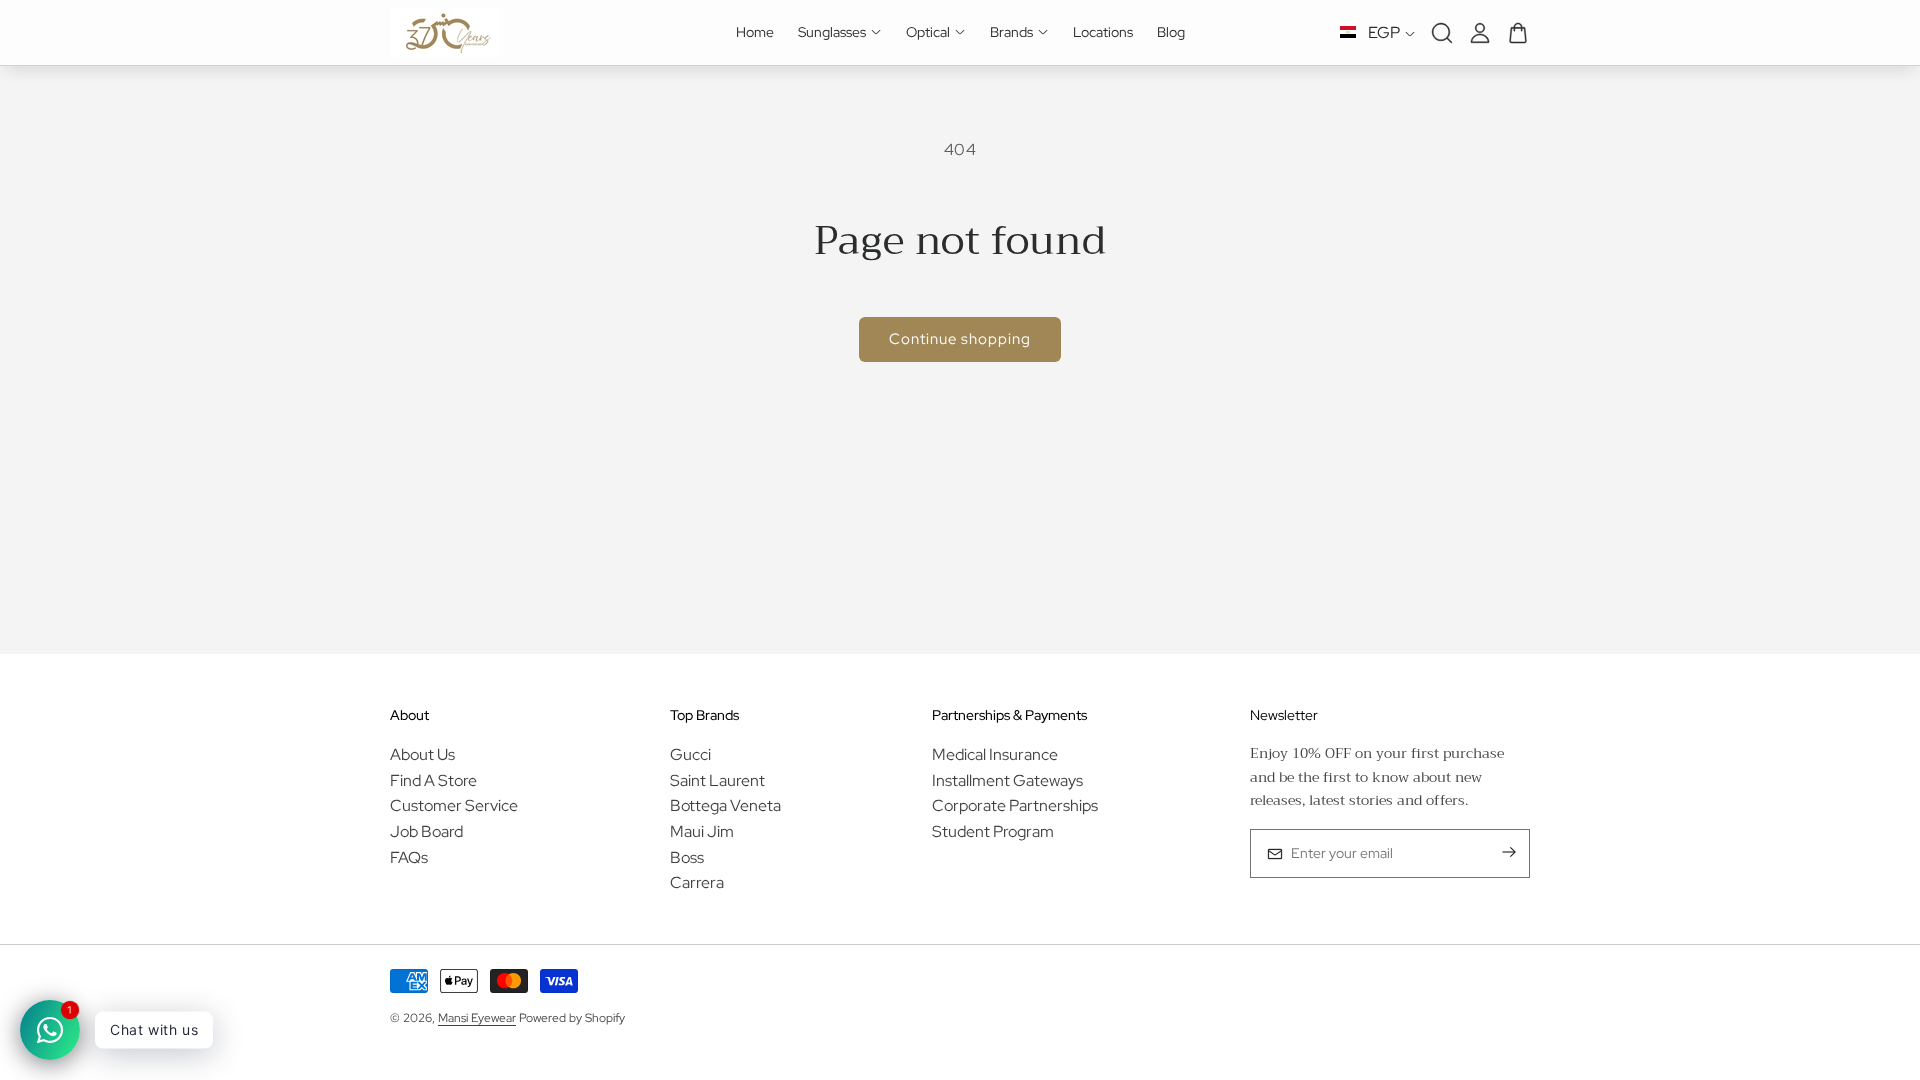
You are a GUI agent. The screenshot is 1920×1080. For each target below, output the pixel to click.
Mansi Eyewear (477, 1018)
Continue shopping (960, 339)
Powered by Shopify (572, 1018)
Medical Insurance (995, 754)
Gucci (690, 754)
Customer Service (454, 805)
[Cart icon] (1518, 33)
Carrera (697, 882)
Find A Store (433, 780)
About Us (422, 754)
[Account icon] (1480, 33)
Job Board (426, 831)
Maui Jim (702, 831)
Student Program (993, 831)
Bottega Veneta (725, 805)
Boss (687, 857)
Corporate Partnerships (1015, 805)
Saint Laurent (717, 780)
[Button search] (1442, 33)
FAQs (409, 857)
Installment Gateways (1007, 780)
